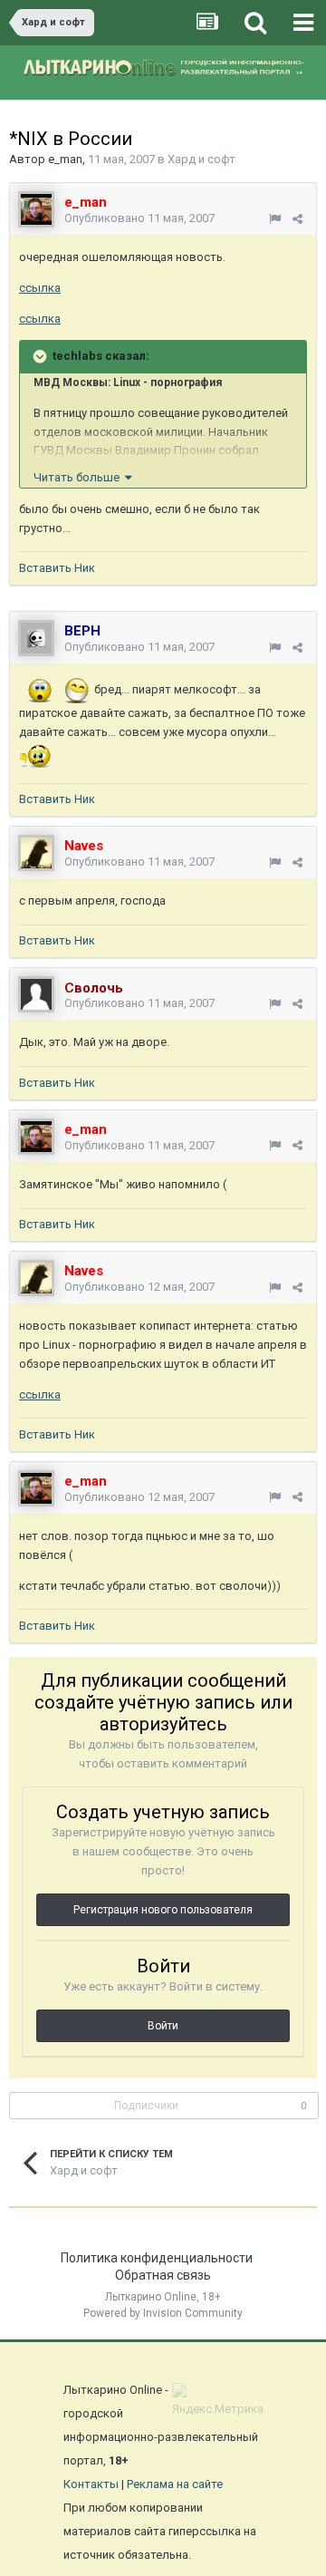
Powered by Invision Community (163, 2313)
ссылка (40, 288)
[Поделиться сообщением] (297, 219)
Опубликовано (139, 218)
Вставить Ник (57, 568)
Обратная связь (163, 2275)
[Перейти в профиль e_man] (36, 209)
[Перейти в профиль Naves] (36, 853)
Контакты (91, 2484)
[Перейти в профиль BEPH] (36, 638)
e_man (65, 159)
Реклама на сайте (175, 2484)
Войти (163, 2026)
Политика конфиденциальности (157, 2258)
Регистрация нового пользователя (163, 1910)
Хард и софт (201, 159)
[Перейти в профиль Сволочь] (36, 994)
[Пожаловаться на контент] (275, 219)
